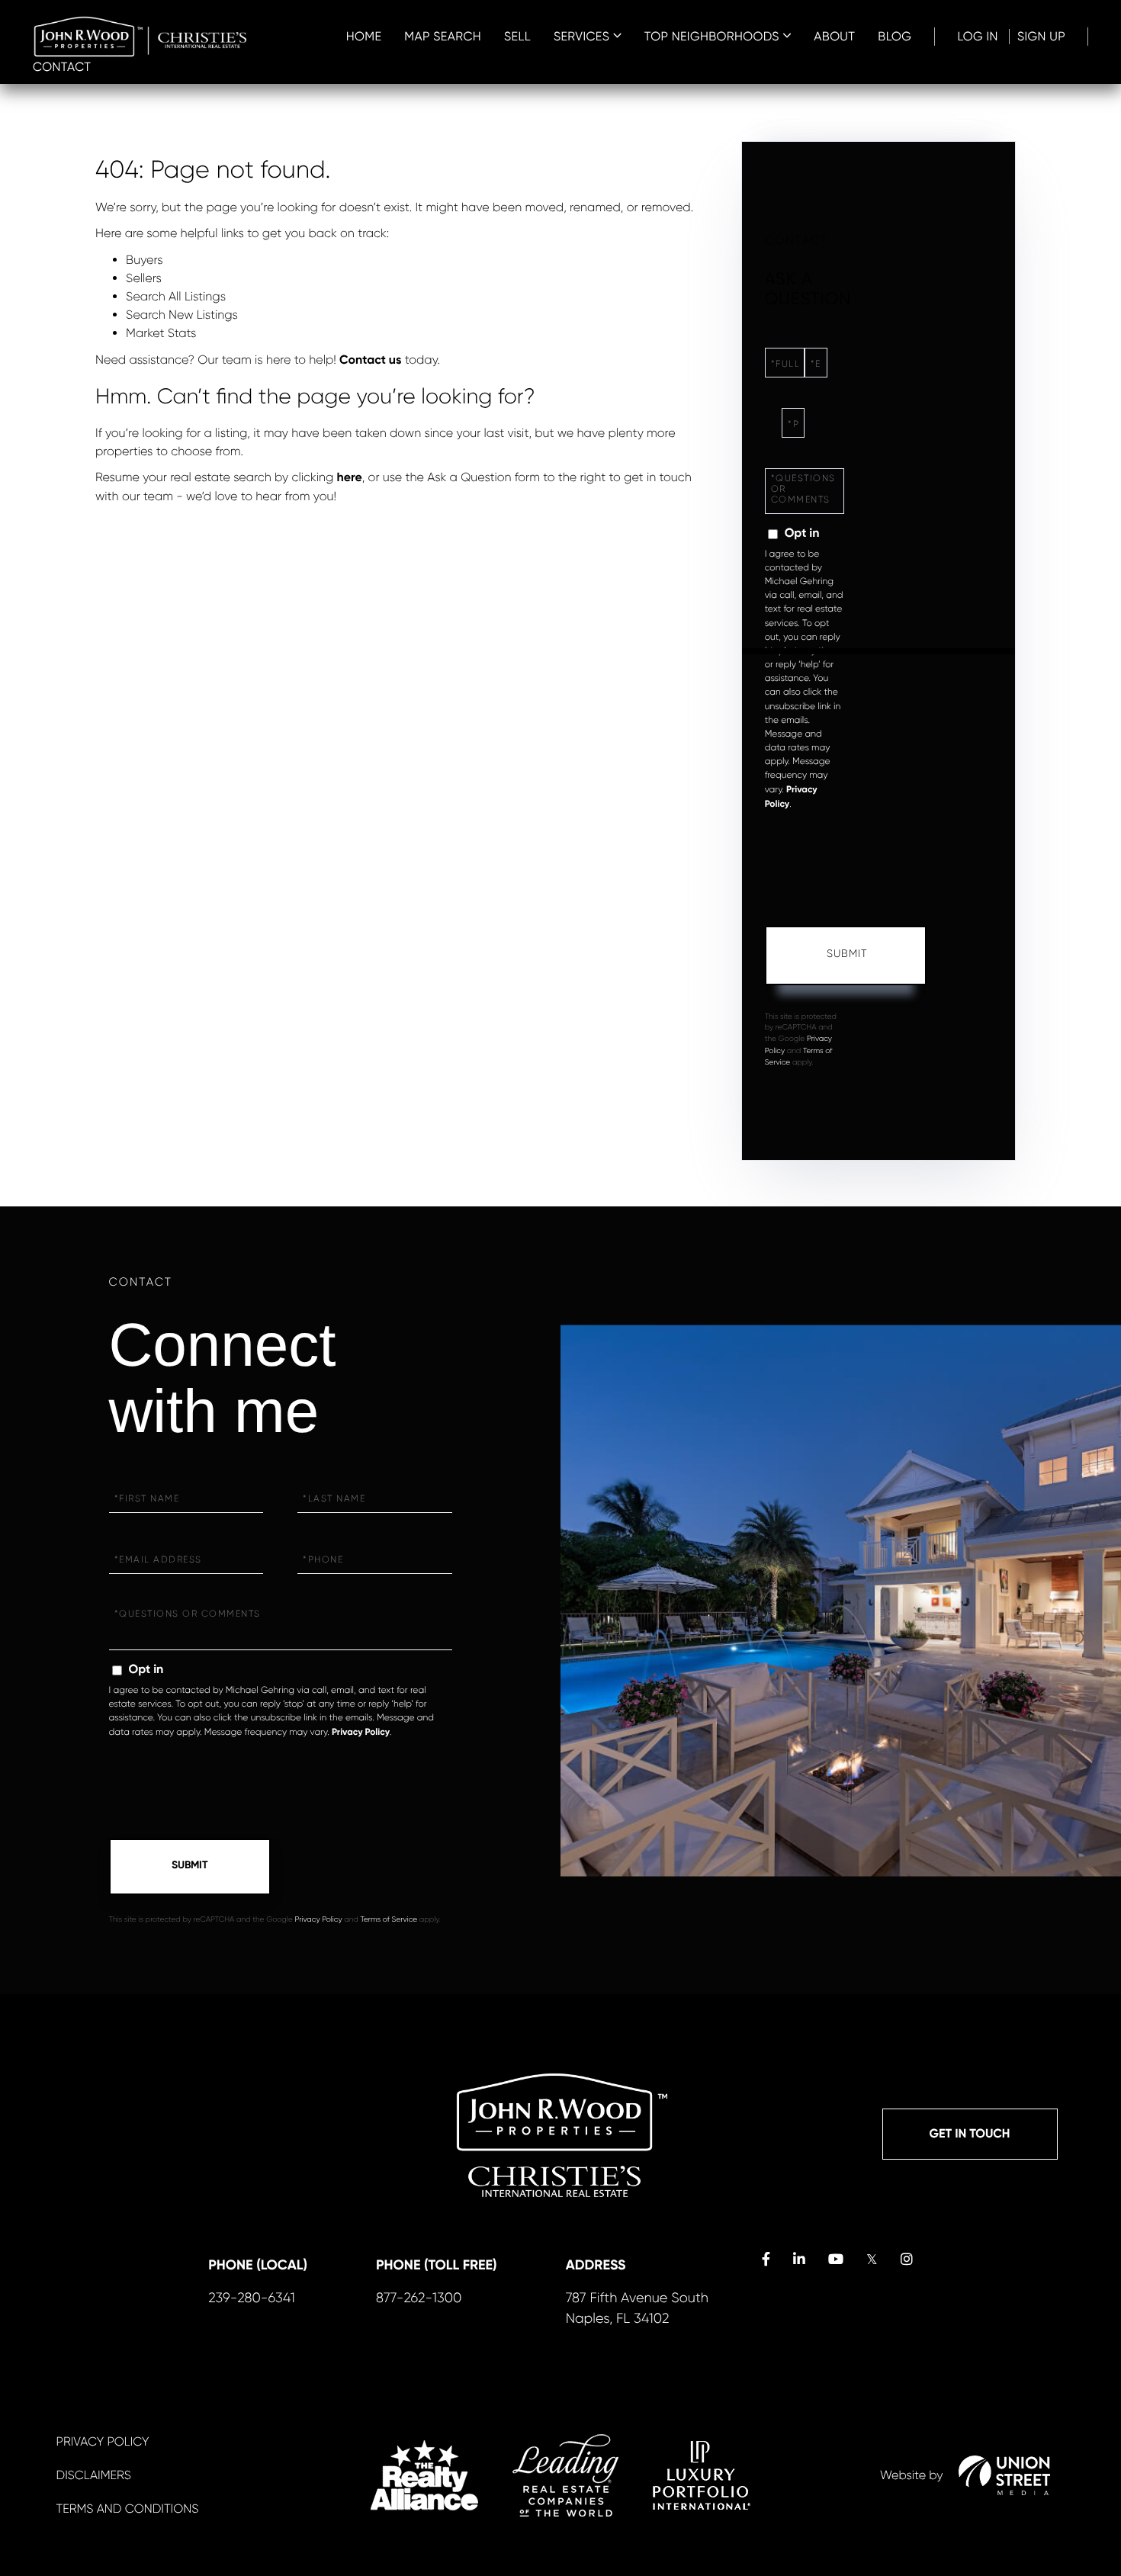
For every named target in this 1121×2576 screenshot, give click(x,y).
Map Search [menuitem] (443, 36)
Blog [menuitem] (895, 36)
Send (846, 956)
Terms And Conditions (128, 2509)
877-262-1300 (419, 2298)
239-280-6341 (252, 2298)
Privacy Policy (361, 1733)
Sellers (144, 278)
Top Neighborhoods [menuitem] (712, 36)
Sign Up (1041, 36)
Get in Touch (970, 2134)
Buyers (145, 260)
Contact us (370, 360)
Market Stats (161, 333)
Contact (62, 67)
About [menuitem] (834, 36)
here (350, 478)
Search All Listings (176, 296)
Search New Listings (182, 315)
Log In (978, 36)
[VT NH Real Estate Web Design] (1004, 2475)
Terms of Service (389, 1920)
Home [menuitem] (364, 36)
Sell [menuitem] (517, 36)
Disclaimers (94, 2475)
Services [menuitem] (581, 36)
